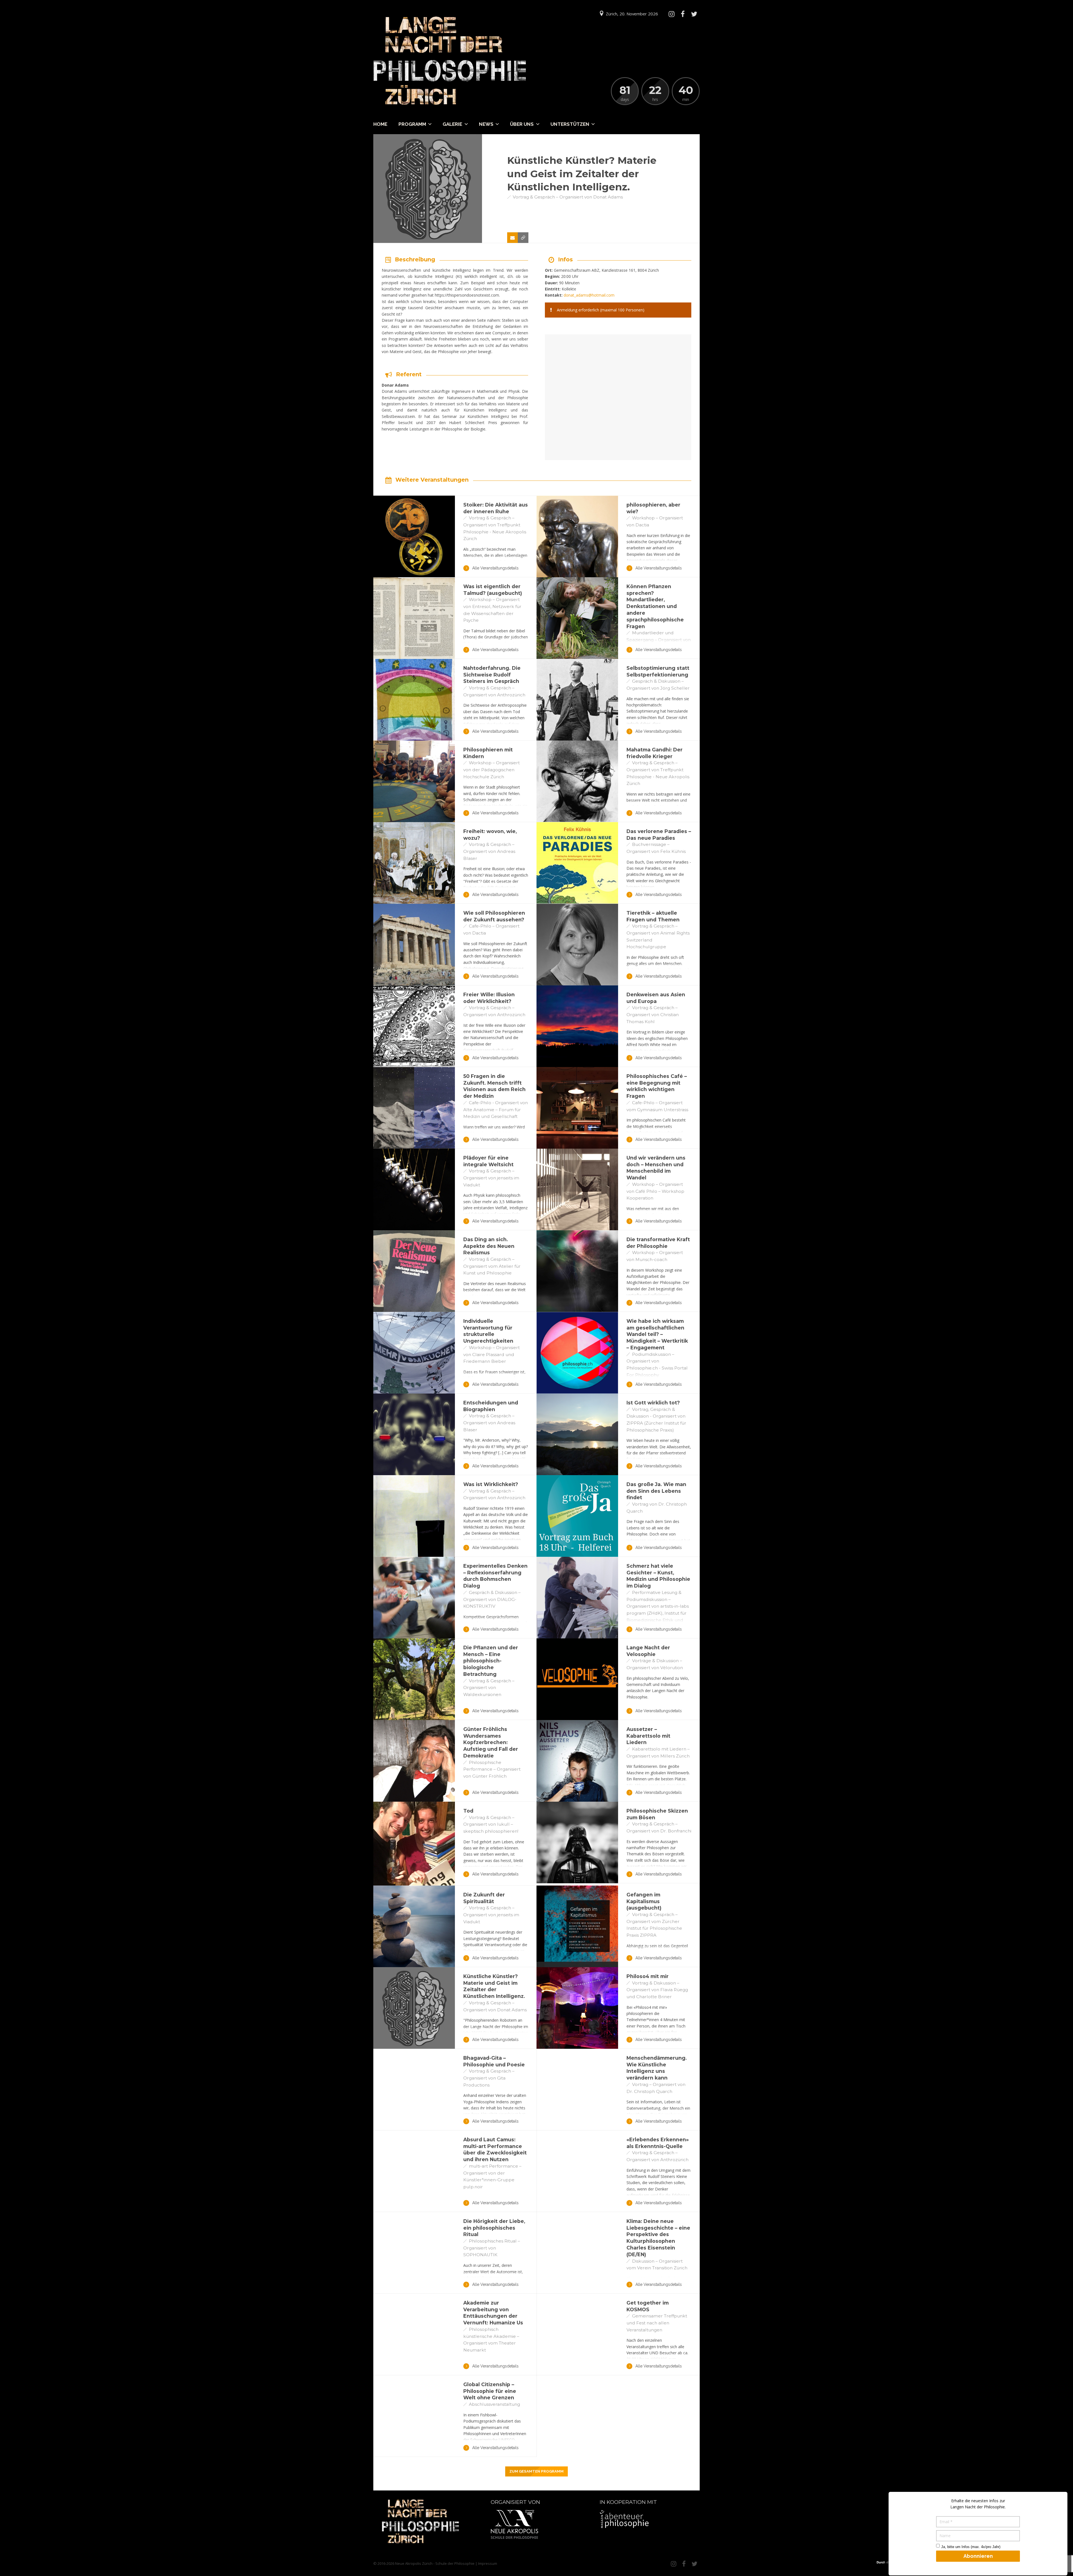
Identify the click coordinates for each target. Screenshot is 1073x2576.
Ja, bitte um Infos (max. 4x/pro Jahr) (971, 2547)
